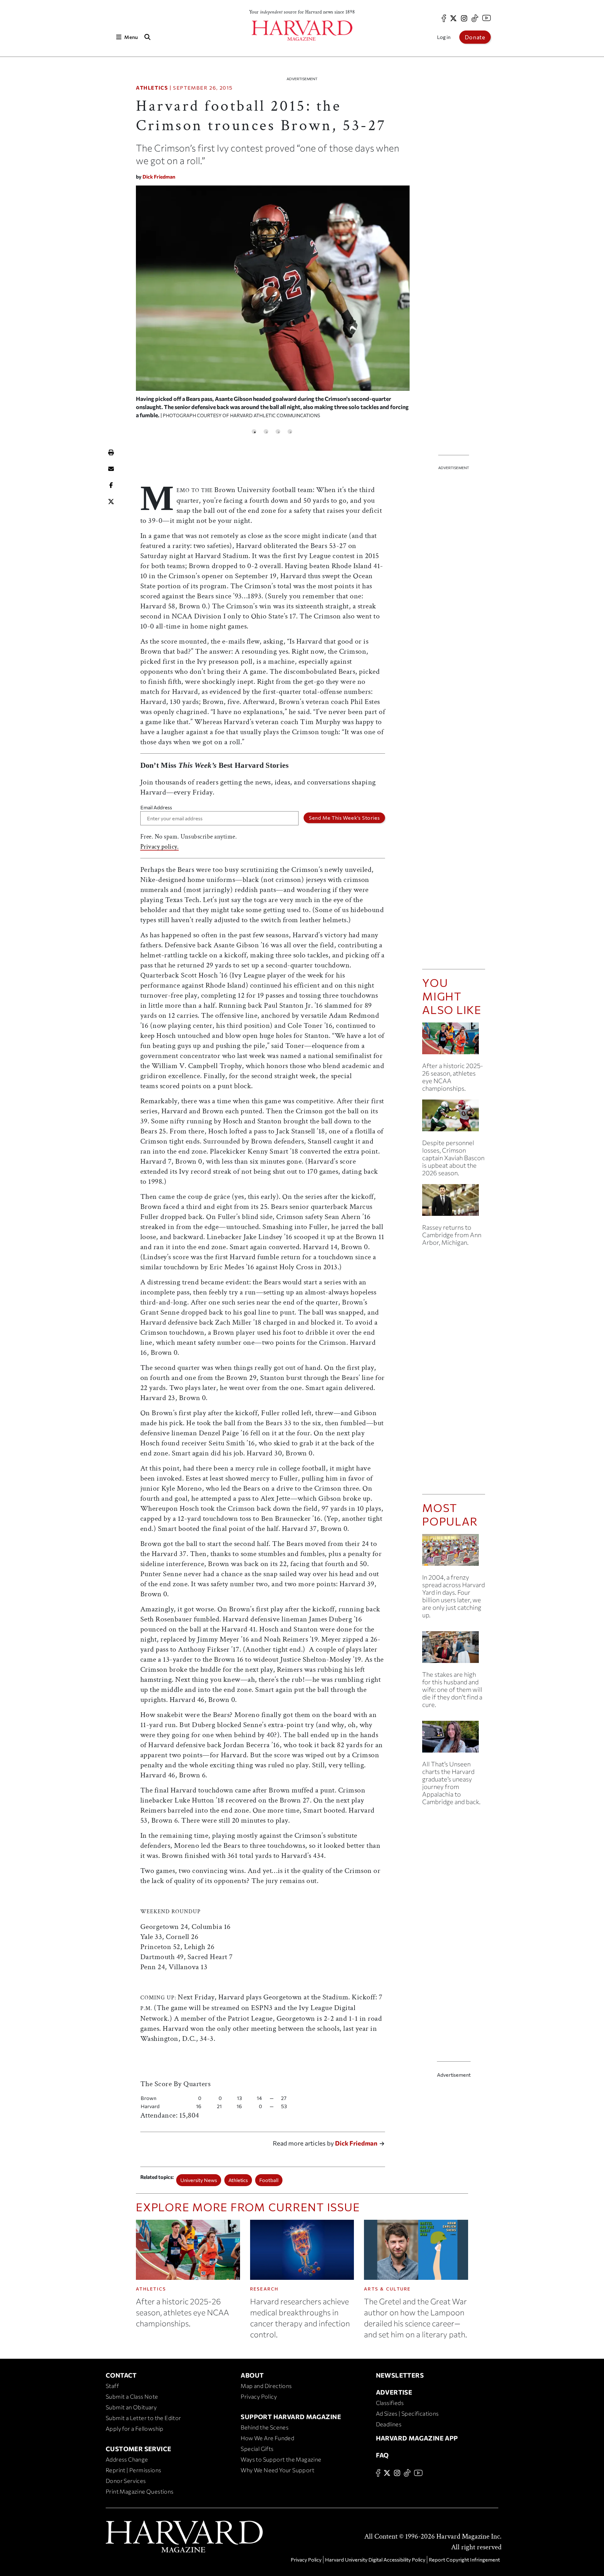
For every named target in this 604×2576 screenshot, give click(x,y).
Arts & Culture (387, 2289)
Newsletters (400, 2375)
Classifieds (390, 2403)
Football (269, 2180)
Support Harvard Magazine (291, 2417)
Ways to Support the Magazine (281, 2459)
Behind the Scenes (265, 2427)
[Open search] (147, 37)
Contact (121, 2375)
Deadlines (389, 2424)
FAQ (382, 2455)
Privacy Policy (259, 2396)
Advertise (394, 2392)
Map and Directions (266, 2386)
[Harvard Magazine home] (302, 31)
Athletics (152, 88)
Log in (444, 37)
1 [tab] (254, 432)
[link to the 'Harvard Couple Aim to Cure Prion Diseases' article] (454, 1650)
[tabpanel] (273, 305)
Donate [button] (475, 37)
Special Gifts (257, 2449)
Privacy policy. (160, 847)
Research (264, 2289)
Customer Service (138, 2449)
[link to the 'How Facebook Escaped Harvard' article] (454, 1552)
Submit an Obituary (131, 2407)
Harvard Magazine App (417, 2438)
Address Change (127, 2459)
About (252, 2375)
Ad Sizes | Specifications (407, 2413)
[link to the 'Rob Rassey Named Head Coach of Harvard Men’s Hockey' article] (454, 1202)
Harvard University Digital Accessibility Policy (375, 2559)
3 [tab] (278, 432)
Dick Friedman (159, 177)
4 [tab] (290, 432)
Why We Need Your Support (277, 2470)
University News (199, 2180)
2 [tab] (266, 432)
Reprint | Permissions (133, 2470)
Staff (112, 2386)
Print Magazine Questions (140, 2491)
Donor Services (126, 2481)
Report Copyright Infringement (464, 2559)
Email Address (156, 807)
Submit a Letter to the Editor (143, 2418)
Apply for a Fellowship (135, 2429)
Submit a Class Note (132, 2396)
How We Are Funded (267, 2438)
